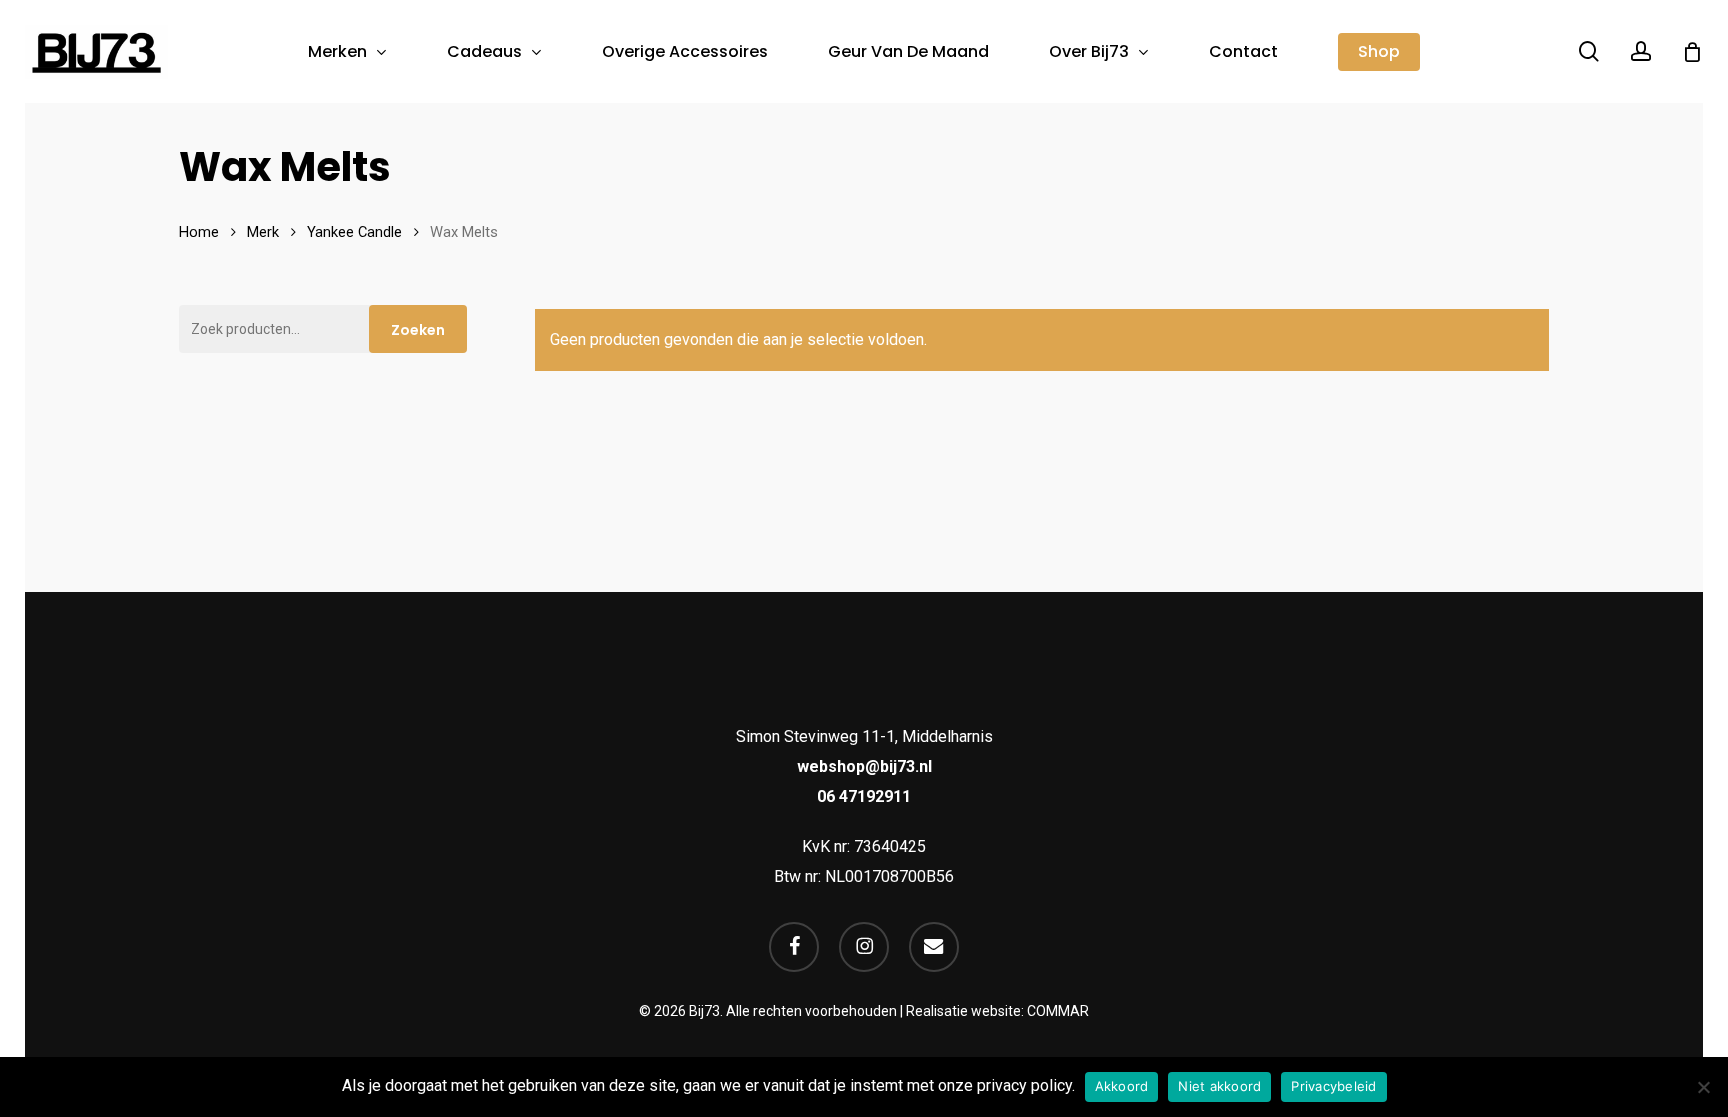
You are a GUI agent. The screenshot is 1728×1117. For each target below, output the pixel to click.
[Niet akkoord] (1703, 1087)
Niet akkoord (1219, 1086)
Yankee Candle (354, 232)
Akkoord (1122, 1086)
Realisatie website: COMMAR (997, 1011)
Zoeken (418, 330)
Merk (263, 232)
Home (199, 232)
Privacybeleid (1333, 1086)
